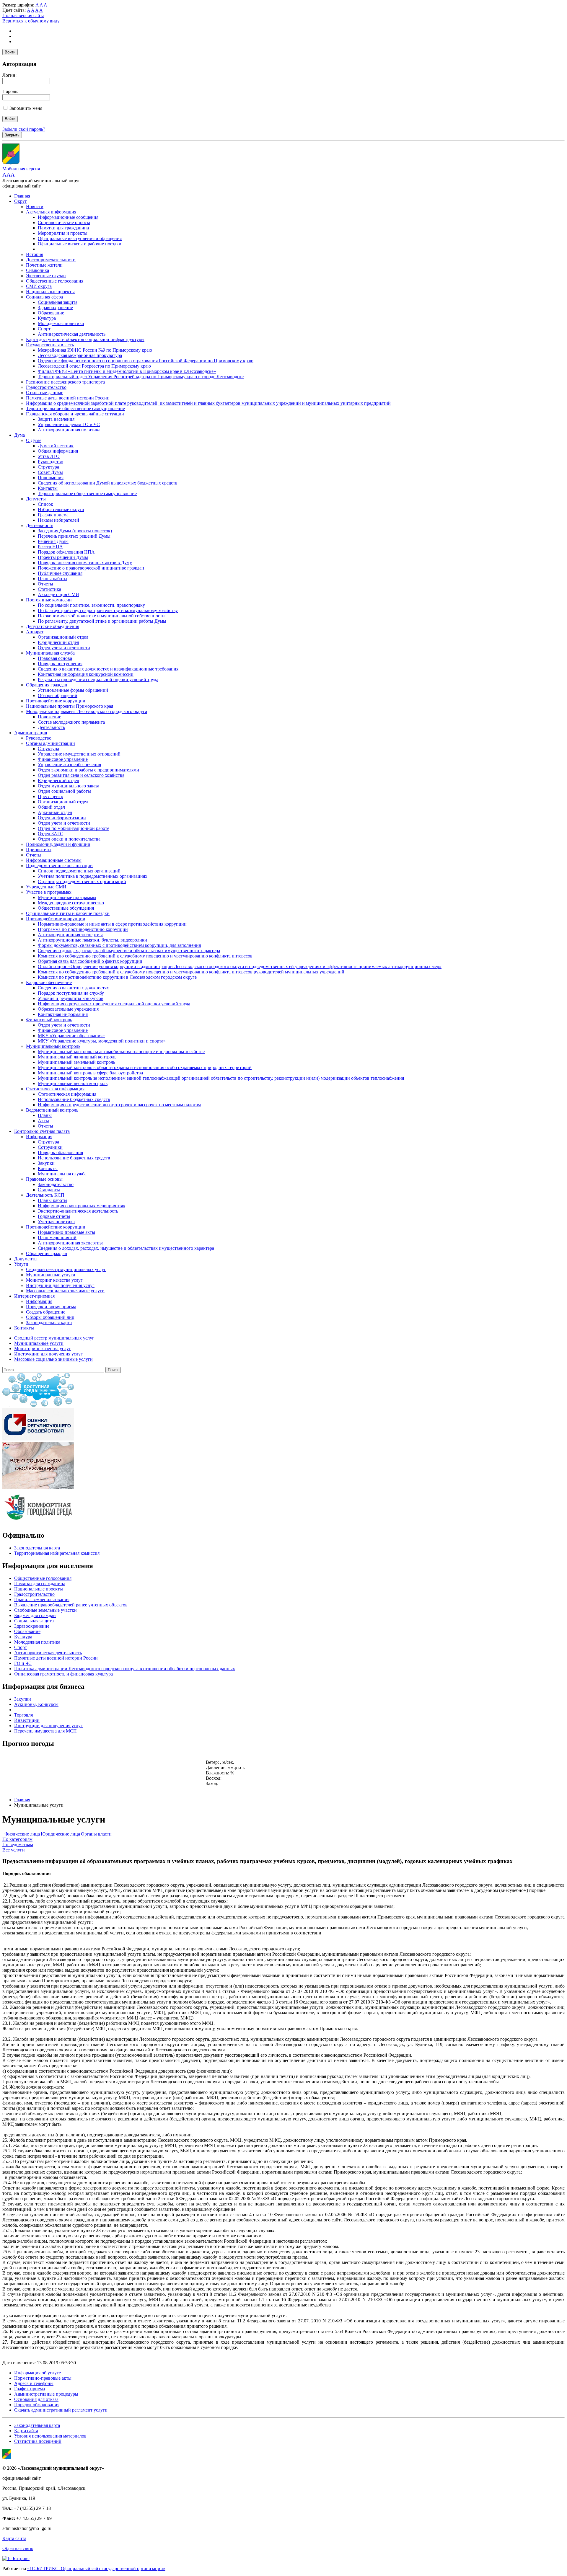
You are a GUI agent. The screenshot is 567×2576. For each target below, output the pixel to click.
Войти (10, 52)
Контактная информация (63, 1014)
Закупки (46, 1163)
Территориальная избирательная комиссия (57, 1553)
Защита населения (56, 419)
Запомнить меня (26, 108)
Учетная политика (56, 1222)
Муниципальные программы (67, 897)
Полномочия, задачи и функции (58, 844)
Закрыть (12, 135)
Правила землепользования (42, 1599)
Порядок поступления (60, 664)
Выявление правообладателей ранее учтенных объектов (71, 1605)
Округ (21, 201)
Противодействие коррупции (56, 701)
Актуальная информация (51, 212)
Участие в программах (49, 892)
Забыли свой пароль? (24, 129)
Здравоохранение (55, 307)
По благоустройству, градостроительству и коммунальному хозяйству (108, 610)
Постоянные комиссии (49, 600)
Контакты (48, 488)
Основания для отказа (36, 2399)
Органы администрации (50, 743)
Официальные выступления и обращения (80, 238)
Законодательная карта (49, 1323)
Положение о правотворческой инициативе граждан (91, 568)
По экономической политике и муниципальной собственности (101, 616)
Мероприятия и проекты (63, 233)
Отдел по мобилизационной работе (74, 828)
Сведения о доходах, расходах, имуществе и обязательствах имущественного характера (126, 1248)
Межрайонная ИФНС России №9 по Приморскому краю (95, 350)
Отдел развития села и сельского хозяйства (81, 775)
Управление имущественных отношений (79, 754)
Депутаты (36, 499)
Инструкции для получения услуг (60, 1285)
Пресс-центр (50, 796)
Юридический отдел (58, 642)
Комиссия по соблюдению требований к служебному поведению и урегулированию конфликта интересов (145, 956)
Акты (43, 1121)
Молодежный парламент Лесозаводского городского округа (87, 711)
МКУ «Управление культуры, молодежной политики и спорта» (102, 1041)
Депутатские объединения (53, 626)
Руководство (50, 462)
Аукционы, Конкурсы (36, 1704)
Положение (49, 717)
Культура (47, 318)
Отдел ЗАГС (50, 834)
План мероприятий (57, 1238)
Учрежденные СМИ (46, 887)
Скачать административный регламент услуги (61, 2410)
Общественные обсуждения (66, 908)
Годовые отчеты (54, 1216)
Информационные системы (54, 860)
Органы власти (96, 1834)
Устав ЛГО (49, 456)
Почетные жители (44, 265)
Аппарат (35, 632)
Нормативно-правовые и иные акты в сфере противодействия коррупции (112, 924)
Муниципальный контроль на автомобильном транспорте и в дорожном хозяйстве (121, 1052)
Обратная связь (18, 2548)
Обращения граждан (47, 685)
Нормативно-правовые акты (66, 1232)
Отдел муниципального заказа (69, 786)
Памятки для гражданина (63, 228)
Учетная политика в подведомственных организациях (93, 876)
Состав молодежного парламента (71, 722)
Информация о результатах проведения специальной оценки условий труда (114, 1004)
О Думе (34, 440)
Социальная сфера (44, 297)
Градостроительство (46, 387)
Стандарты (49, 1190)
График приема (53, 515)
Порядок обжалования (60, 1152)
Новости (35, 207)
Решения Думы (53, 541)
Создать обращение (46, 1312)
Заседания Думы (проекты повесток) (75, 531)
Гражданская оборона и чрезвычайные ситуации (75, 414)
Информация (39, 1137)
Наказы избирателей (58, 520)
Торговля (23, 1715)
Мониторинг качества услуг (54, 1280)
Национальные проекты (50, 292)
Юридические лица (60, 1834)
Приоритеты (39, 850)
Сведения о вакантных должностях (73, 988)
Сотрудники (50, 1147)
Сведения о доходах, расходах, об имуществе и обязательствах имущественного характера (129, 951)
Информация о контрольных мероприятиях (82, 1206)
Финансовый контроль (49, 1020)
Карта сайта (26, 2431)
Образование (51, 313)
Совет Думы (50, 472)
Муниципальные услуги (51, 1275)
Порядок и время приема (51, 1307)
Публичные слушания (60, 573)
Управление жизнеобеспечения (69, 765)
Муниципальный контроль (53, 1046)
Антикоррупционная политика (69, 430)
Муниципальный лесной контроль (73, 1083)
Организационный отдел (63, 637)
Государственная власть (50, 345)
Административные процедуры (46, 2394)
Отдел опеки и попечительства (69, 839)
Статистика (49, 589)
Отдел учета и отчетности (64, 648)
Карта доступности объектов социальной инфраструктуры (85, 339)
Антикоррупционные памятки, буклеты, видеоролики (92, 940)
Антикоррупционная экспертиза (71, 935)
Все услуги (14, 1850)
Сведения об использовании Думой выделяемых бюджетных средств (108, 483)
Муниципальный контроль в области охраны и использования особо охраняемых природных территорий (145, 1067)
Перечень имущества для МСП (45, 1731)
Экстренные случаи (46, 276)
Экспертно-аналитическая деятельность (78, 1211)
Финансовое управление (63, 759)
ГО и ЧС (23, 1663)
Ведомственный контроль (52, 1110)
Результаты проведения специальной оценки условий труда (98, 680)
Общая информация (58, 451)
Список (45, 504)
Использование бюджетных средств (74, 1099)
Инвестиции (27, 1720)
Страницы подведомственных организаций (82, 881)
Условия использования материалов (50, 2436)
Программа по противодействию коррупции (83, 929)
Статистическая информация (55, 1089)
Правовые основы (44, 1179)
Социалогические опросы (64, 222)
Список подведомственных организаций (79, 871)
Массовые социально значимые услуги (65, 1291)
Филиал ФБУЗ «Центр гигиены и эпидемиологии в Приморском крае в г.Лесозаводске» (127, 371)
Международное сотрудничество (71, 903)
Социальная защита (58, 302)
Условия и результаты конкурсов (71, 998)
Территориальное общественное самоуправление (75, 408)
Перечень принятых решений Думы (74, 536)
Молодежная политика (61, 323)
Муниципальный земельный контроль (76, 1062)
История (35, 254)
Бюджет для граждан (35, 1615)
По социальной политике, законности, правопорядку (91, 605)
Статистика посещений (38, 2441)
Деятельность (40, 525)
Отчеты (45, 584)
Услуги (21, 1264)
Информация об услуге (38, 2373)
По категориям (17, 1839)
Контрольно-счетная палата (42, 1131)
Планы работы (53, 579)
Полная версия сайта (23, 16)
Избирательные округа (61, 509)
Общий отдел (51, 807)
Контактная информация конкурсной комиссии (86, 674)
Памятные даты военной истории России (68, 398)
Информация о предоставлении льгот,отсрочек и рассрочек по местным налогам (119, 1105)
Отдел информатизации (62, 818)
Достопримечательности (51, 260)
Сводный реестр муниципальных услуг (66, 1269)
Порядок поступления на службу (71, 993)
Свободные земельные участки (45, 1610)
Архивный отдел (55, 812)
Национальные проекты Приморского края (70, 706)
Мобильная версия (21, 169)
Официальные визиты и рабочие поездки (80, 244)
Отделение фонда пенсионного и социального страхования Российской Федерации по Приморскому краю (146, 361)
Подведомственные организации (59, 866)
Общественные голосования (55, 281)
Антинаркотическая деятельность (72, 334)
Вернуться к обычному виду (31, 21)
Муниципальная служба (50, 653)
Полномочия (51, 478)
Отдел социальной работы (64, 791)
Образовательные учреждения (68, 1009)
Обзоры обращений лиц (50, 1317)
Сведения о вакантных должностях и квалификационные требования (108, 669)
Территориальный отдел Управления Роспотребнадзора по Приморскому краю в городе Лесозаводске (141, 377)
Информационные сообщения (68, 217)
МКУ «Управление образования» (71, 1036)
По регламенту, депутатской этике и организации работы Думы (102, 621)
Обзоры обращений (58, 695)
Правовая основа (55, 658)
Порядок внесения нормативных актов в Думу (85, 563)
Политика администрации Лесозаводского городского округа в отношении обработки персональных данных (125, 1669)
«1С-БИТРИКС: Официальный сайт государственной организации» (96, 2568)
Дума (19, 435)
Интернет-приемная (34, 1296)
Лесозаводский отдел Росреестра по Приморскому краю (94, 366)
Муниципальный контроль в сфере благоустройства (90, 1073)
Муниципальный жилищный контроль (77, 1057)
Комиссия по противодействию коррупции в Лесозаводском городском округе (117, 977)
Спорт (44, 329)
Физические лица (22, 1834)
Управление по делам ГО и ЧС (69, 424)
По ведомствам (18, 1845)
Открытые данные (45, 393)
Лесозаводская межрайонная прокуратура (80, 355)
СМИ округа (39, 286)
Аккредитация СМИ (58, 594)
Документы (26, 1259)
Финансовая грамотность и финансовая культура (63, 1674)
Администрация (31, 733)
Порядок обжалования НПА (66, 552)
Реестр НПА (50, 547)
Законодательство (56, 1184)
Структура (48, 467)
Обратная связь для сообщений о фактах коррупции (90, 961)
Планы (45, 1115)
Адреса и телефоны (34, 2383)
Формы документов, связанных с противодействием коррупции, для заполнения (119, 945)
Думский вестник (56, 446)
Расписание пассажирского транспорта (65, 382)
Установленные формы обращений (73, 690)
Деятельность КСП (45, 1195)
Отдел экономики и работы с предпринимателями (88, 770)
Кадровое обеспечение (49, 982)
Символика (38, 270)
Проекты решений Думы (63, 557)
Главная (22, 196)
